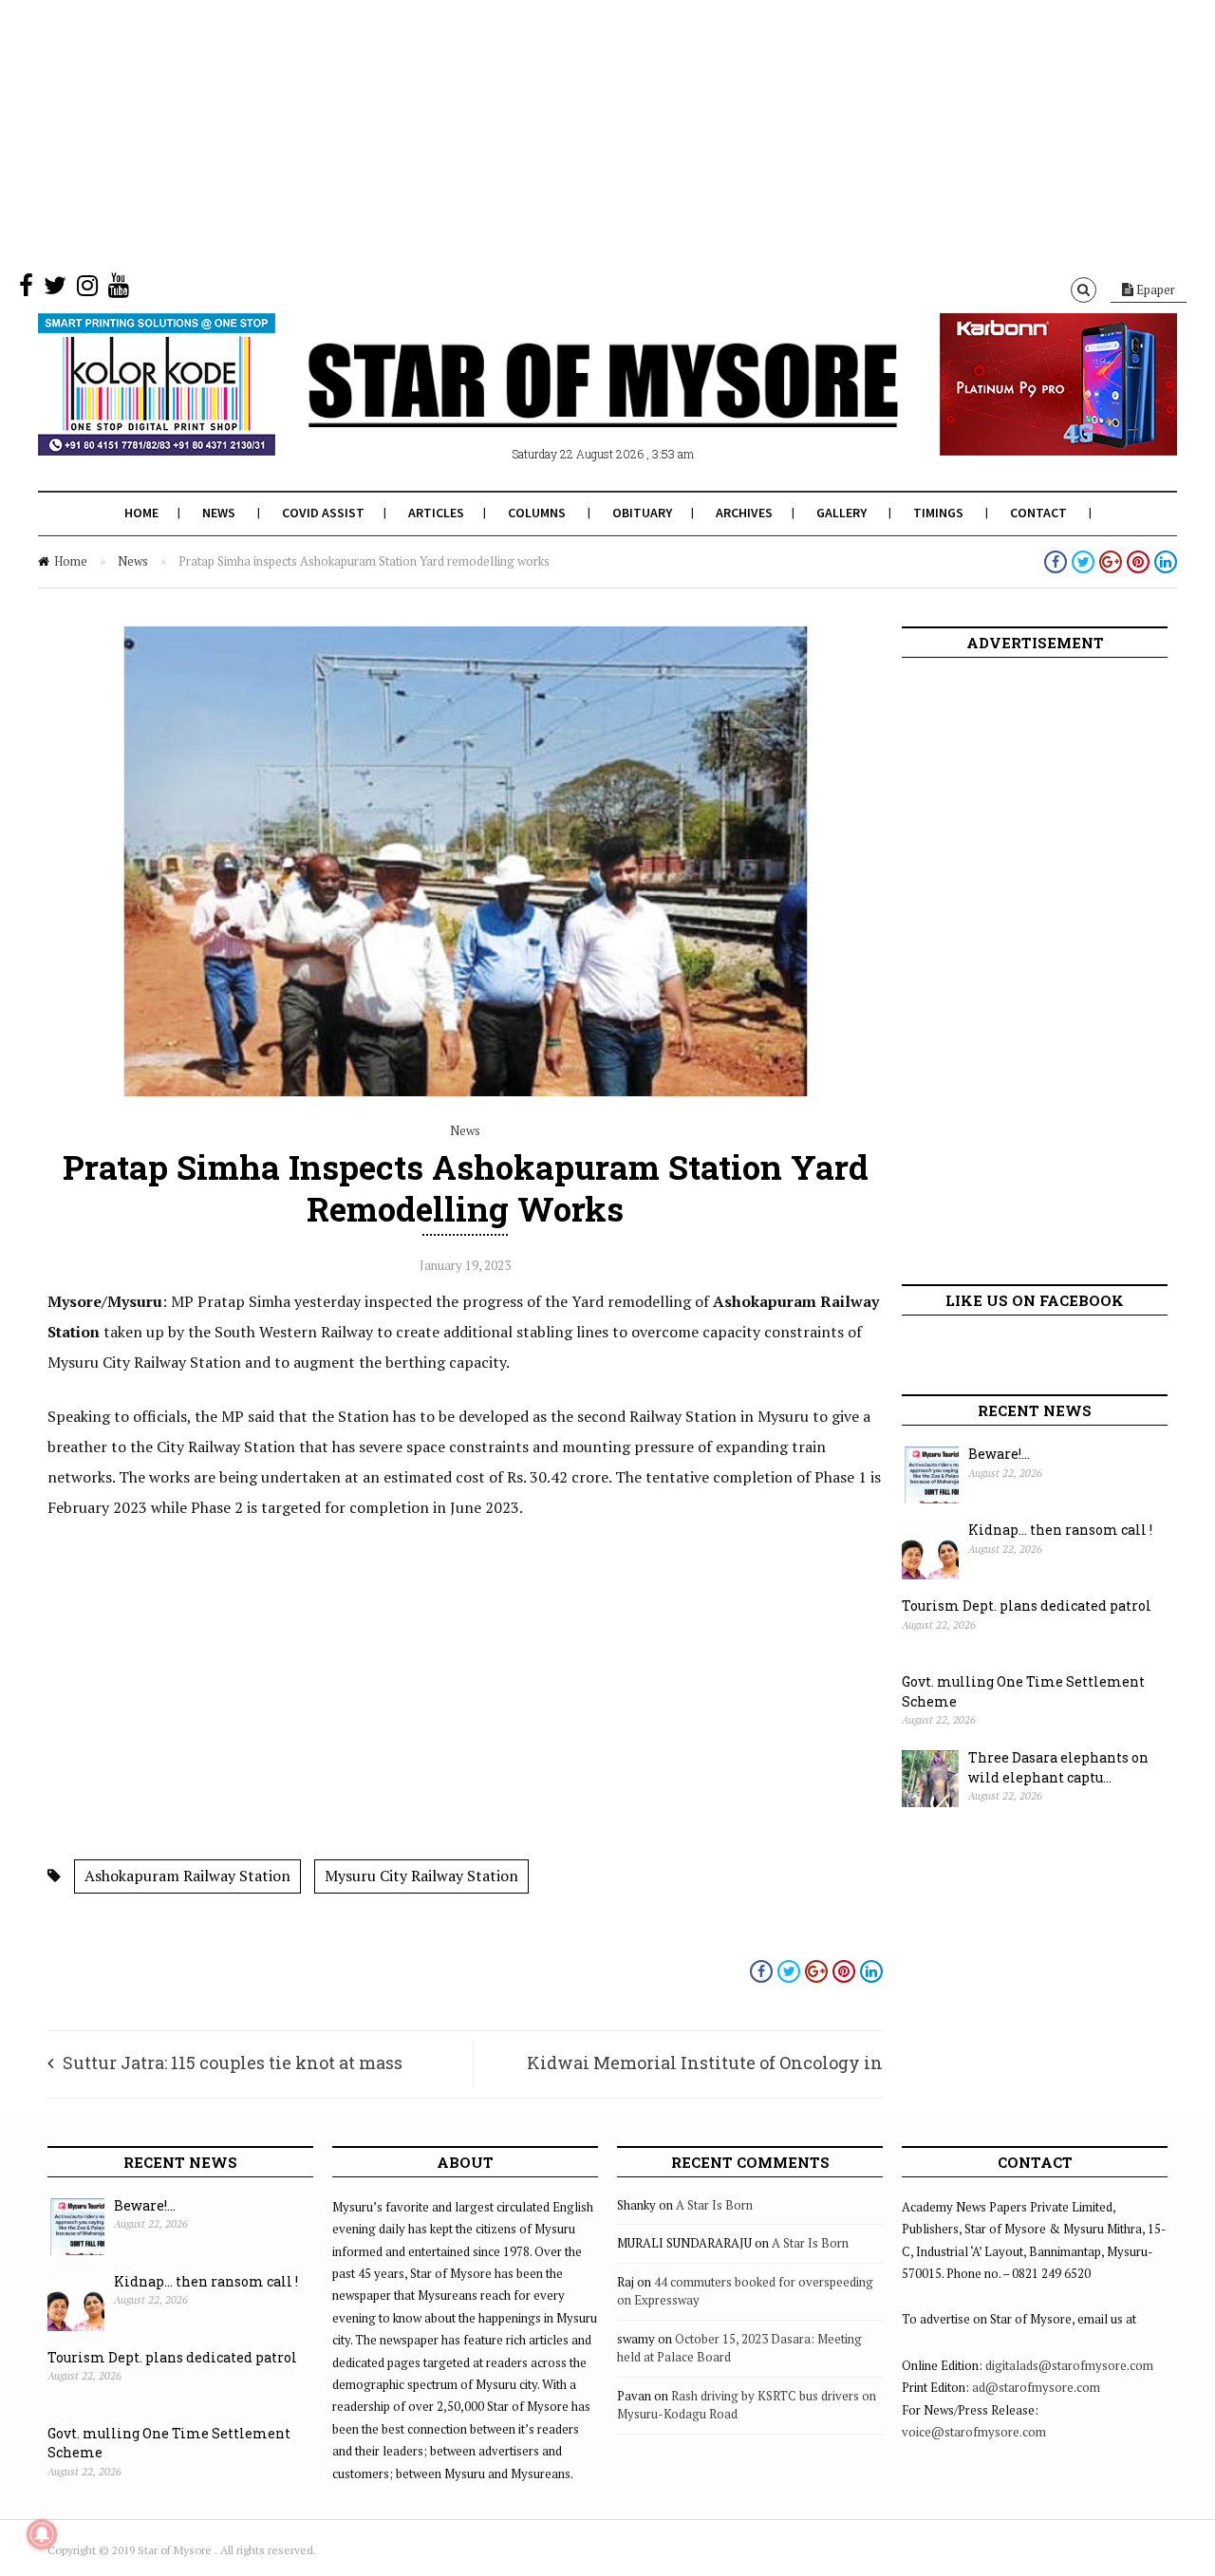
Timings (938, 513)
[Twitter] (55, 289)
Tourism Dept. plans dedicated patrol (1027, 1605)
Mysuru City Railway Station (421, 1876)
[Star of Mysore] (560, 407)
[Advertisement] (570, 133)
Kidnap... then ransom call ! (1060, 1530)
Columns (537, 513)
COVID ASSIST (323, 513)
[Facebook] (26, 289)
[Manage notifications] (42, 2534)
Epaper (1154, 289)
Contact (1038, 513)
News (219, 513)
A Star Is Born (714, 2205)
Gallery (841, 513)
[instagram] (87, 289)
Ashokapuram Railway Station (187, 1876)
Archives (744, 513)
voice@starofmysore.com (974, 2432)
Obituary (642, 513)
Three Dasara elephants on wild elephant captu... (1058, 1767)
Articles (436, 513)
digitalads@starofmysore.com (1069, 2365)
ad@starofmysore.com (1036, 2387)
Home (141, 513)
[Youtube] (119, 289)
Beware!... (999, 1454)
